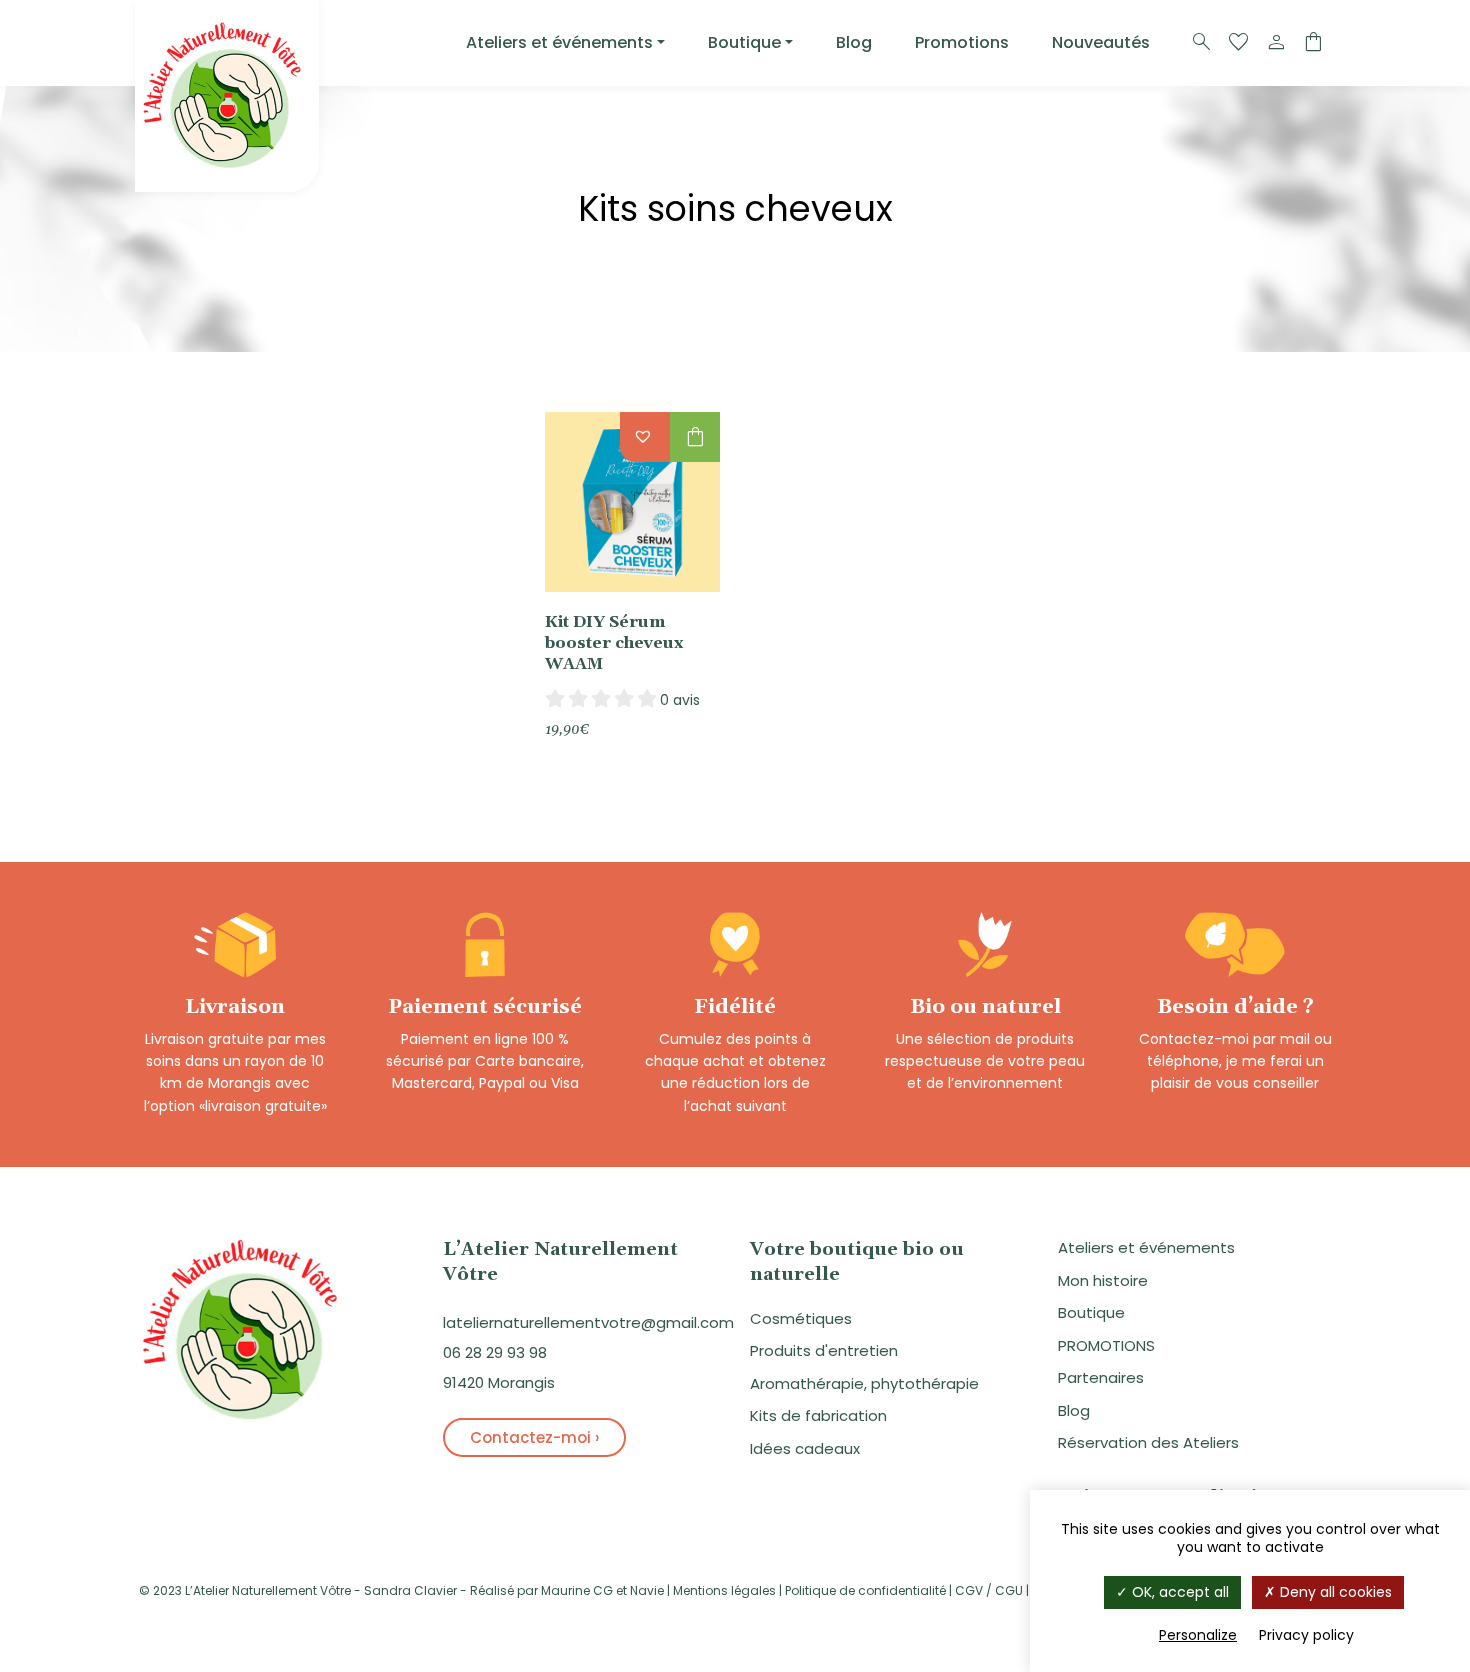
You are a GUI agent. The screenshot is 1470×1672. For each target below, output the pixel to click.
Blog (854, 43)
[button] (645, 433)
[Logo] (227, 96)
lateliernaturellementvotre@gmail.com (588, 1322)
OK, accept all (1178, 1592)
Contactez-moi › (534, 1437)
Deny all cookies (1334, 1592)
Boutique (744, 43)
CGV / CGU (989, 1590)
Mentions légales (724, 1590)
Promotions (962, 43)
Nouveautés (1101, 43)
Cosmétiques (801, 1318)
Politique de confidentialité (865, 1590)
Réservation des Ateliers (1148, 1442)
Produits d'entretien (824, 1350)
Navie (647, 1590)
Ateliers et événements (559, 43)
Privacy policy (1306, 1635)
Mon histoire (1103, 1280)
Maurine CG (577, 1590)
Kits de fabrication (818, 1415)
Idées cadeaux (805, 1448)
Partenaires (1101, 1377)
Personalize (1198, 1635)
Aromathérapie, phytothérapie (864, 1383)
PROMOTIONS (1106, 1345)
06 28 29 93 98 (495, 1352)
